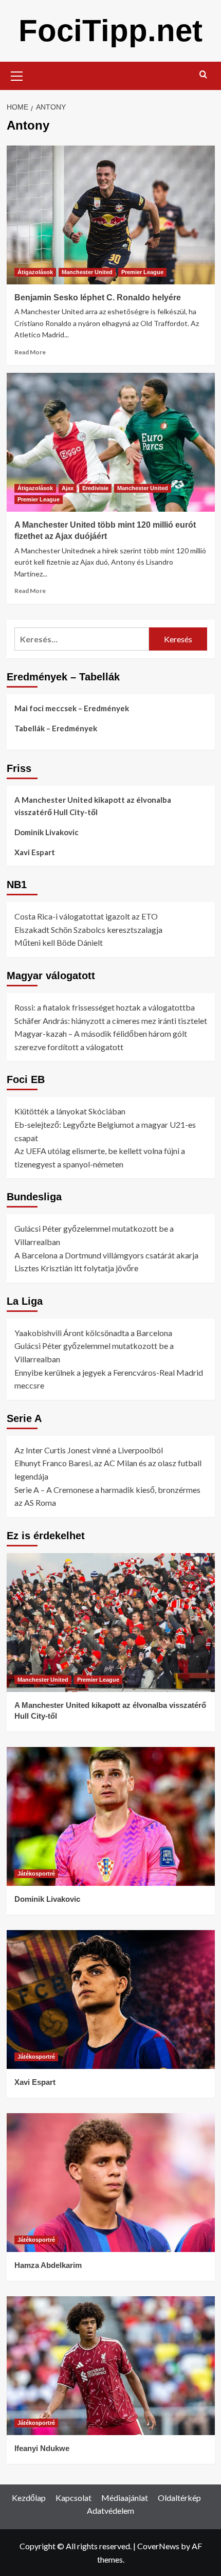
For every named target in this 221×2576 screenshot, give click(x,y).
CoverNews (158, 2546)
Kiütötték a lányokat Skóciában (70, 1111)
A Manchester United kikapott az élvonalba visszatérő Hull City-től (93, 806)
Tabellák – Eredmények (56, 728)
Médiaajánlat (125, 2498)
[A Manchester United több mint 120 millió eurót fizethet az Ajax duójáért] (111, 442)
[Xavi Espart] (111, 1999)
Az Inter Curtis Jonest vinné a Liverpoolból (89, 1450)
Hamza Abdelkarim (48, 2265)
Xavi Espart (35, 852)
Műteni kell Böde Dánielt (59, 942)
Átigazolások (35, 272)
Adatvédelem (110, 2510)
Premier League (142, 272)
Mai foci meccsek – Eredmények (72, 708)
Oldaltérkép (179, 2498)
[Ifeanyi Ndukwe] (111, 2366)
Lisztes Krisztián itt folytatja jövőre (76, 1268)
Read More (30, 352)
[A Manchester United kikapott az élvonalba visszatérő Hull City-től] (111, 1623)
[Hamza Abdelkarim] (111, 2183)
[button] (17, 75)
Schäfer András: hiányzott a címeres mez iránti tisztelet (111, 1021)
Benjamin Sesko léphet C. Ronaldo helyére (98, 298)
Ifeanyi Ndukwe (42, 2448)
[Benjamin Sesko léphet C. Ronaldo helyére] (111, 215)
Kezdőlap (29, 2498)
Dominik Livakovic (47, 832)
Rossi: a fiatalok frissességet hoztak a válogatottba (105, 1007)
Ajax (68, 488)
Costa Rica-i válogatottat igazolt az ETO (86, 916)
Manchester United (87, 272)
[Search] (203, 75)
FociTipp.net (110, 31)
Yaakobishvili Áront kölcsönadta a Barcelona (93, 1333)
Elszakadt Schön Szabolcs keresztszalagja (88, 930)
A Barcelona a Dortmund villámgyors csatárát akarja (106, 1255)
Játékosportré (36, 1874)
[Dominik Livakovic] (111, 1816)
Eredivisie (95, 488)
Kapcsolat (73, 2498)
